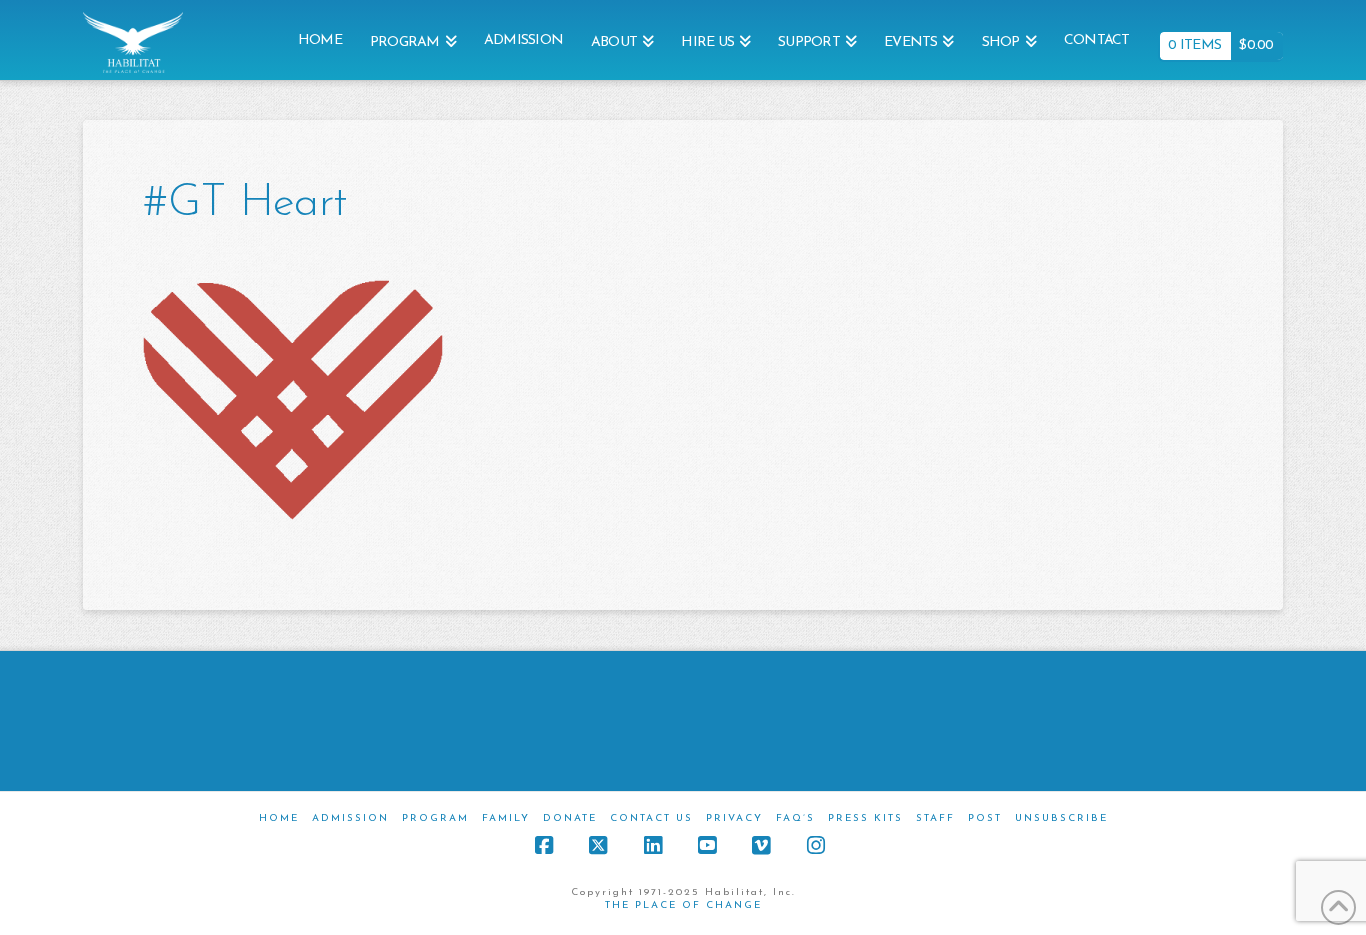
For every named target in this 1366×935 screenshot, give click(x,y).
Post (985, 818)
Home (279, 818)
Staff (935, 818)
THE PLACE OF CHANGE (683, 905)
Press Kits (865, 818)
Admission (350, 818)
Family (506, 818)
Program (435, 818)
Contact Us (651, 818)
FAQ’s (795, 818)
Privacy (734, 818)
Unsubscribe (1061, 818)
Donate (570, 818)
